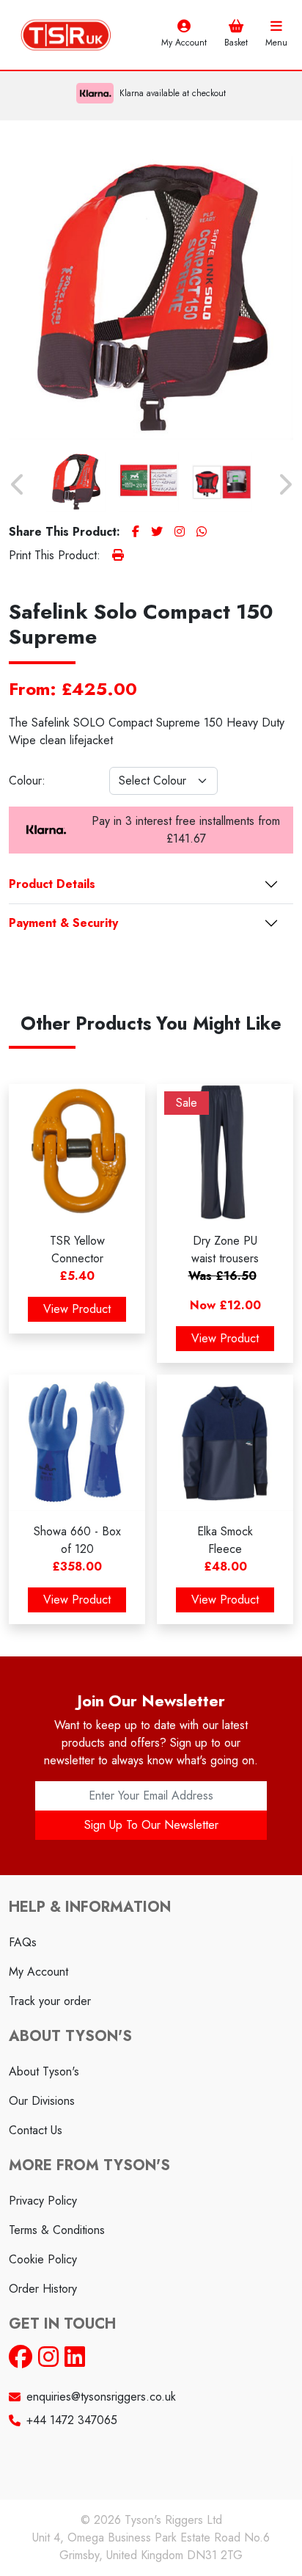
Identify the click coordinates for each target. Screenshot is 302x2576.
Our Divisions (42, 2101)
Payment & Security (63, 923)
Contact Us (36, 2130)
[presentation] (18, 485)
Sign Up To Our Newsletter (151, 1825)
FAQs (23, 1942)
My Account (38, 1972)
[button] (245, 34)
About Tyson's (44, 2071)
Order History (43, 2289)
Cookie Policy (43, 2259)
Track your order (50, 2001)
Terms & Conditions (57, 2230)
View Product (77, 1309)
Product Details (52, 884)
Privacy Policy (43, 2201)
